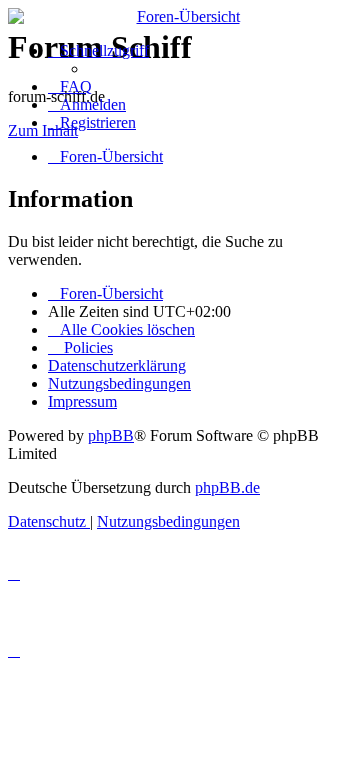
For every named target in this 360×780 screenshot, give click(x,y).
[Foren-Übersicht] (180, 17)
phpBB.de (227, 487)
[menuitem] (70, 86)
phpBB (111, 435)
